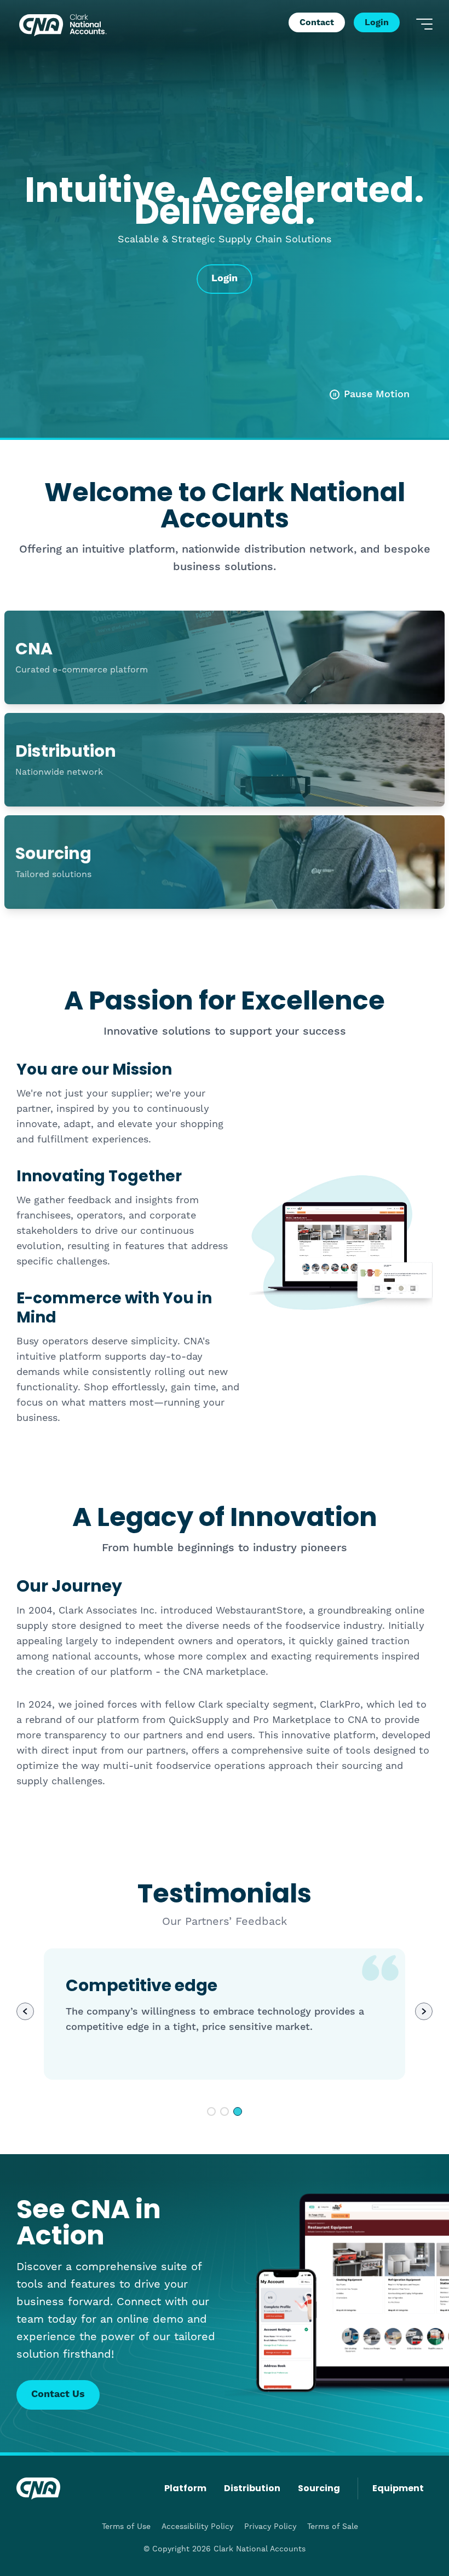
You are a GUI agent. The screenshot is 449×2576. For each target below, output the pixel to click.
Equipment (398, 2488)
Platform (185, 2488)
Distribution (252, 2488)
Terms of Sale (333, 2526)
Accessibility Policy (197, 2526)
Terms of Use (126, 2526)
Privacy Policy (270, 2526)
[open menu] (424, 24)
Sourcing (319, 2488)
